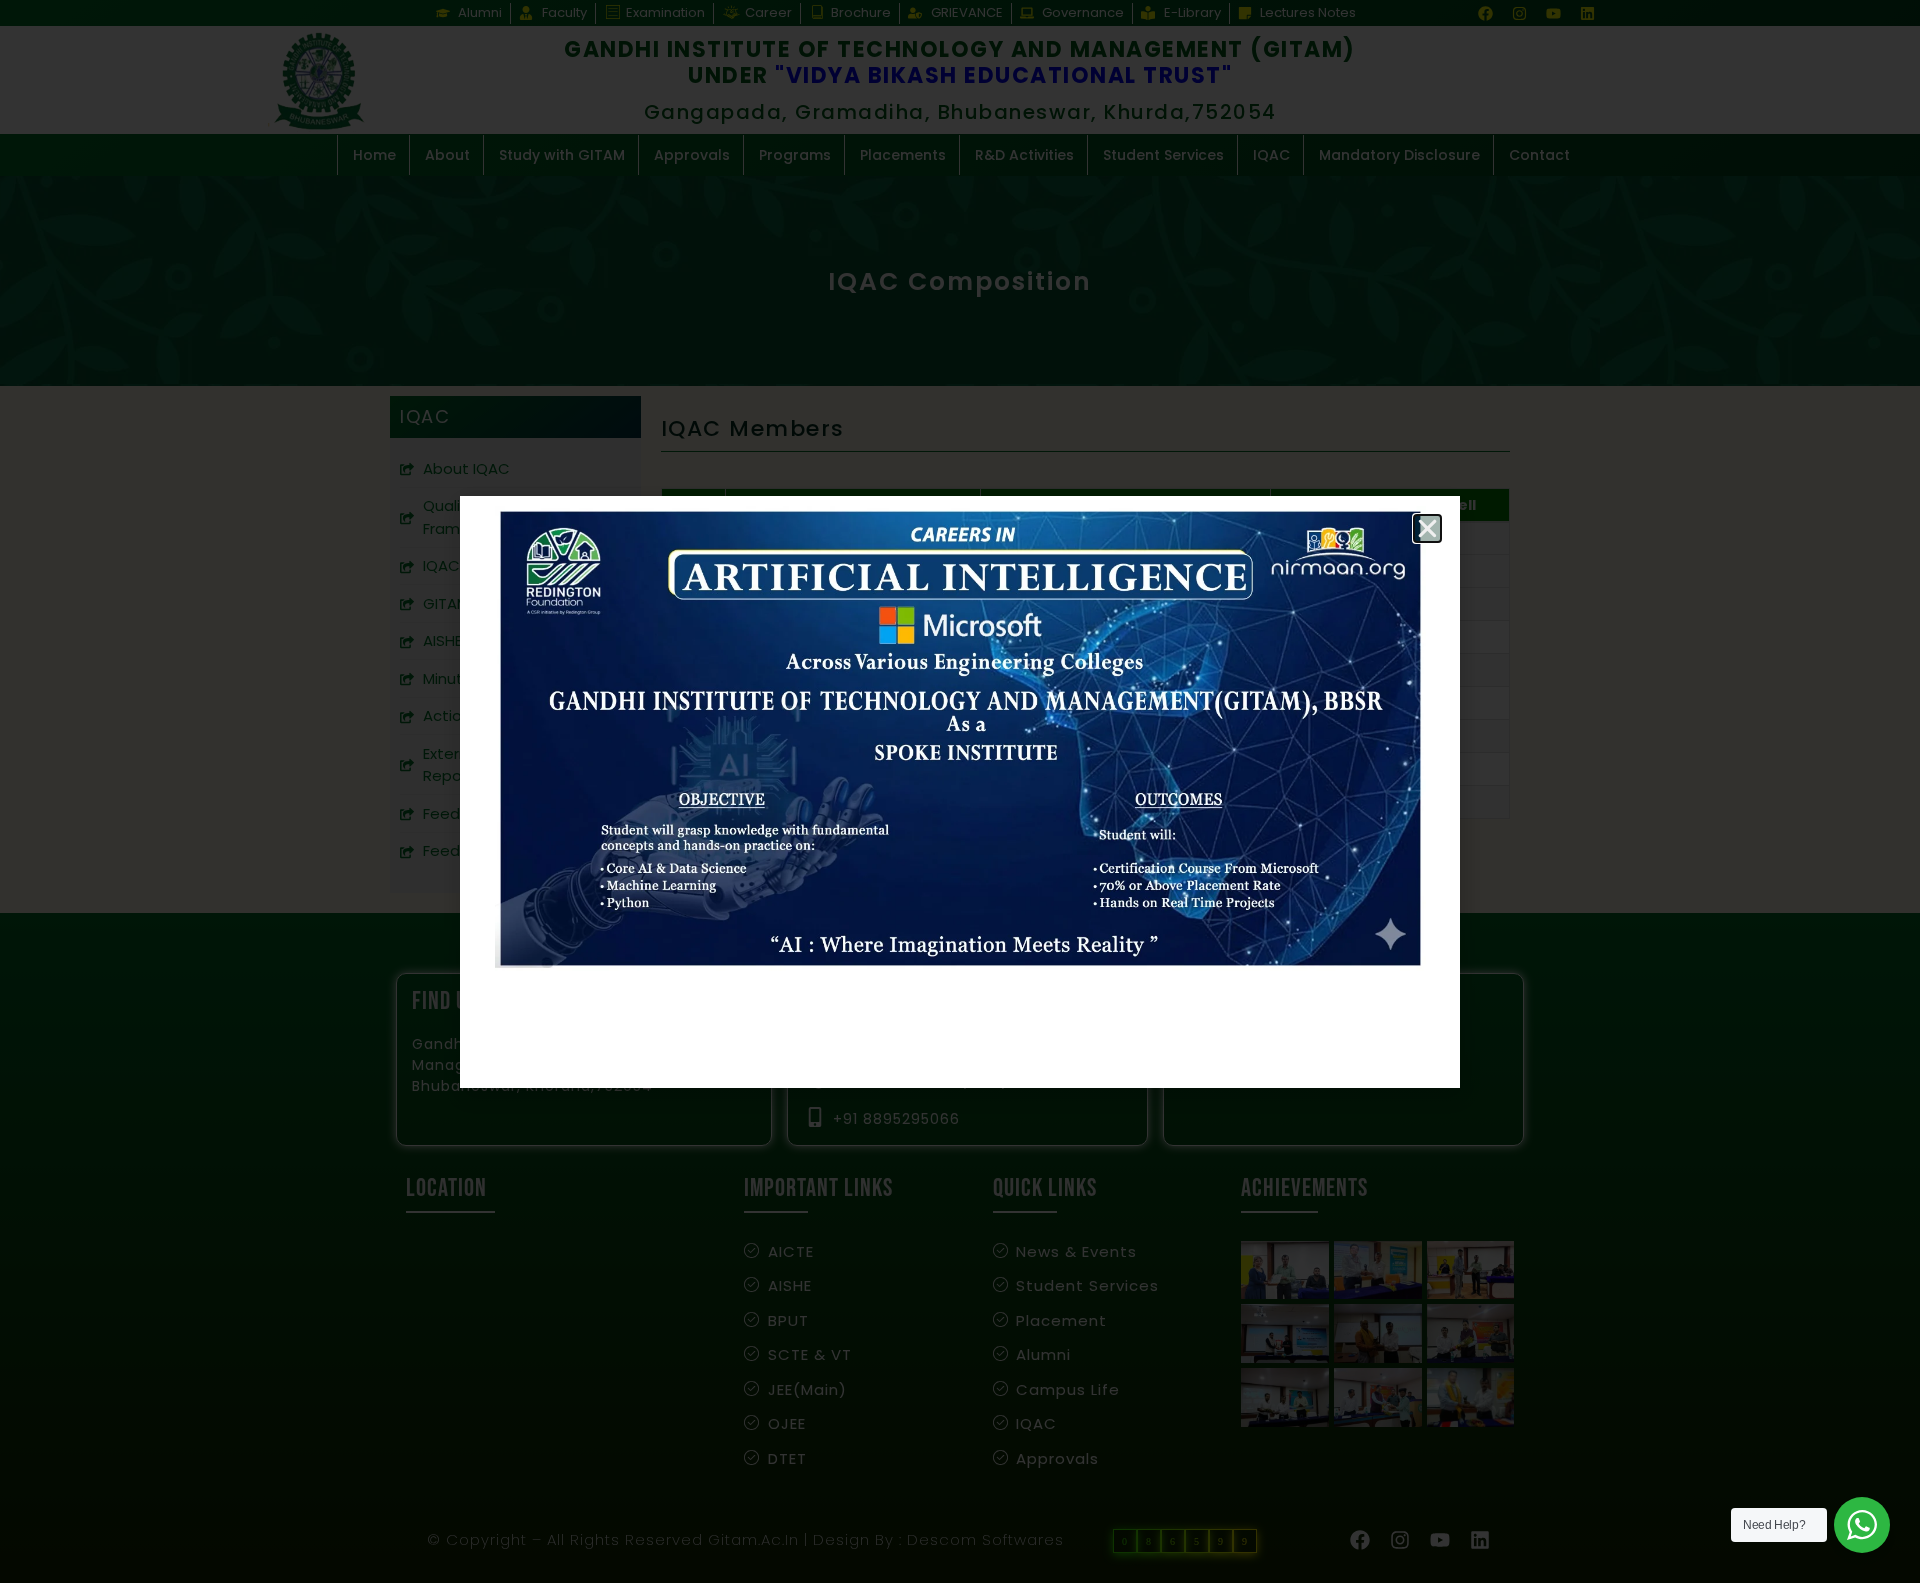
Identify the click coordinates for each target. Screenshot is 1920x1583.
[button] (1427, 528)
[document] (960, 791)
